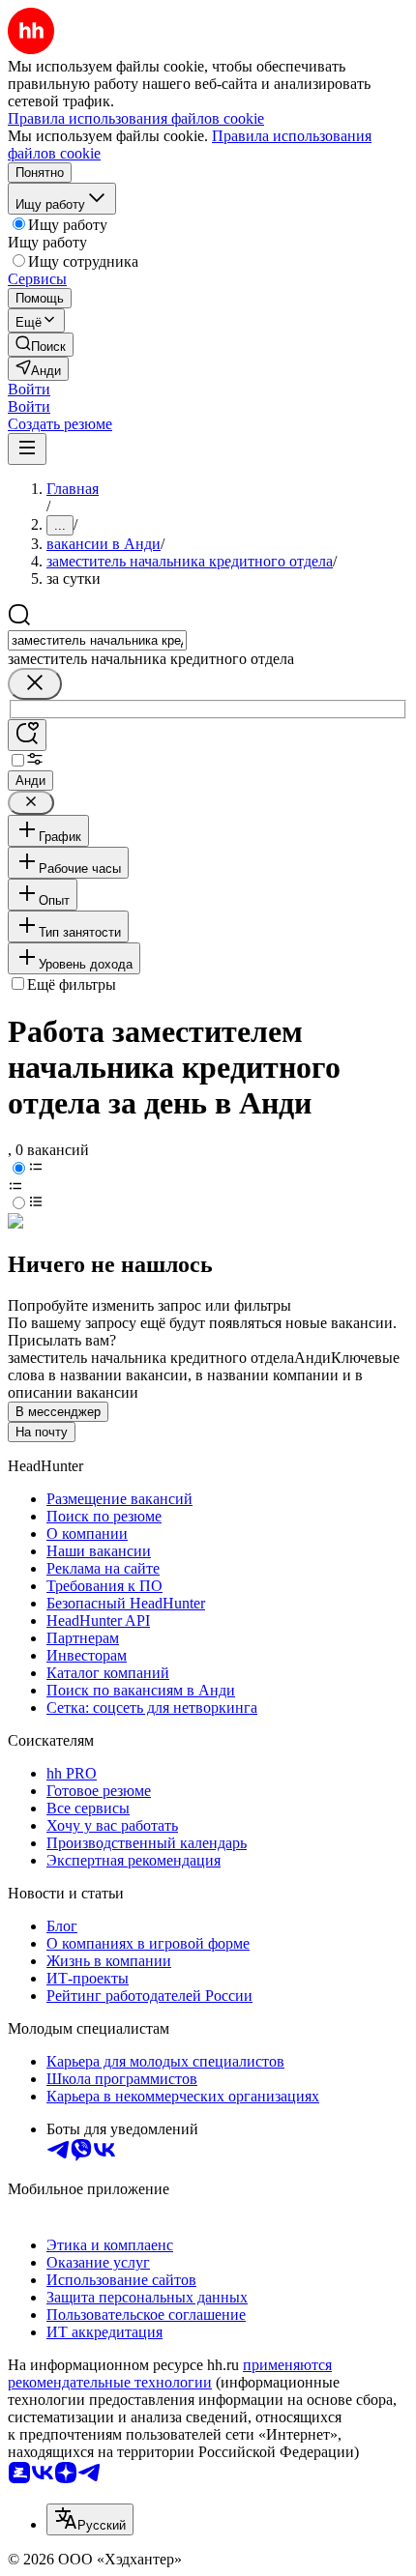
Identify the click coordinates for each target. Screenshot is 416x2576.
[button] (29, 389)
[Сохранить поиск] (27, 735)
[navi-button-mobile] (27, 449)
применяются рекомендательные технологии (170, 2373)
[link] (41, 345)
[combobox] (97, 640)
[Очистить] (35, 684)
